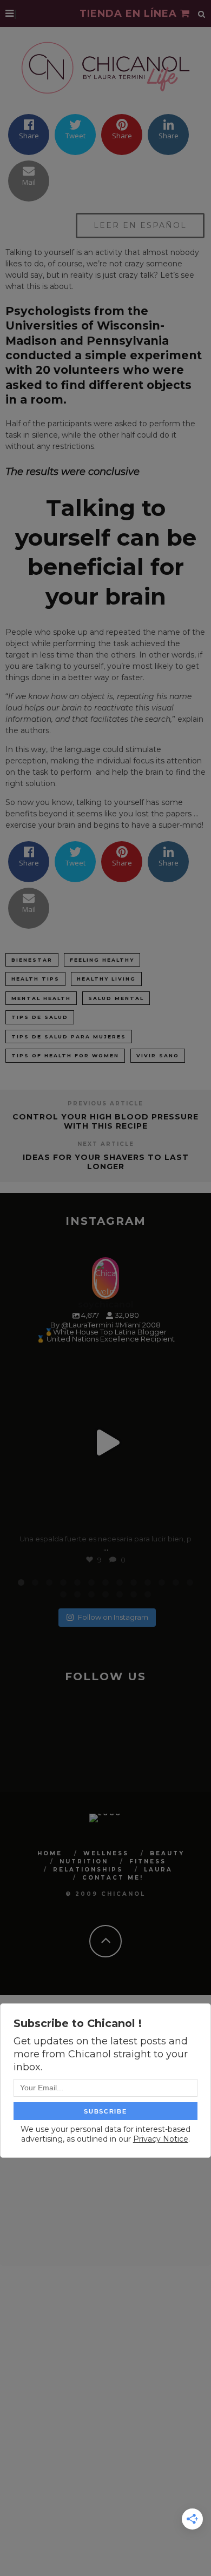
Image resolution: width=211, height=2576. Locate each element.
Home (50, 1853)
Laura (158, 1870)
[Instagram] (181, 1518)
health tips (35, 979)
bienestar (32, 960)
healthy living (106, 979)
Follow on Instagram (113, 1617)
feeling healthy (102, 960)
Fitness (148, 1861)
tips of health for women (65, 1055)
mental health (41, 998)
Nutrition (84, 1861)
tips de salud (40, 1017)
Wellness (106, 1853)
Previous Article (105, 1103)
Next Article (106, 1144)
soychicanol (104, 1364)
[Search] (202, 14)
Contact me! (113, 1878)
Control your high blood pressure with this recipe (105, 1121)
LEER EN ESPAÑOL (140, 225)
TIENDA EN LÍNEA (130, 14)
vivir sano (158, 1055)
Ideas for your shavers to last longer (106, 1162)
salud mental (116, 998)
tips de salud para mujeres (69, 1037)
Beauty (167, 1853)
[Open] (105, 1443)
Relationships (88, 1870)
